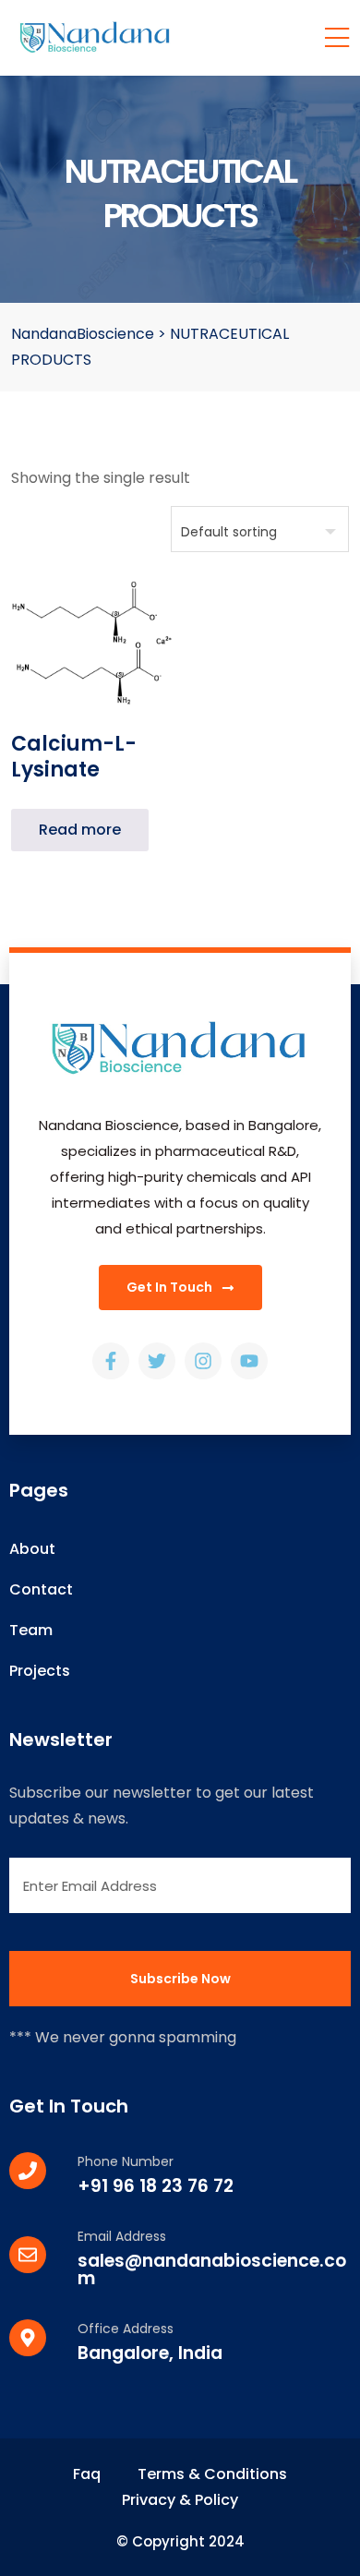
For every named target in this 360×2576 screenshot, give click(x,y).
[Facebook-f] (111, 1361)
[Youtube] (249, 1361)
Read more (80, 830)
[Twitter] (157, 1361)
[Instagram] (203, 1361)
